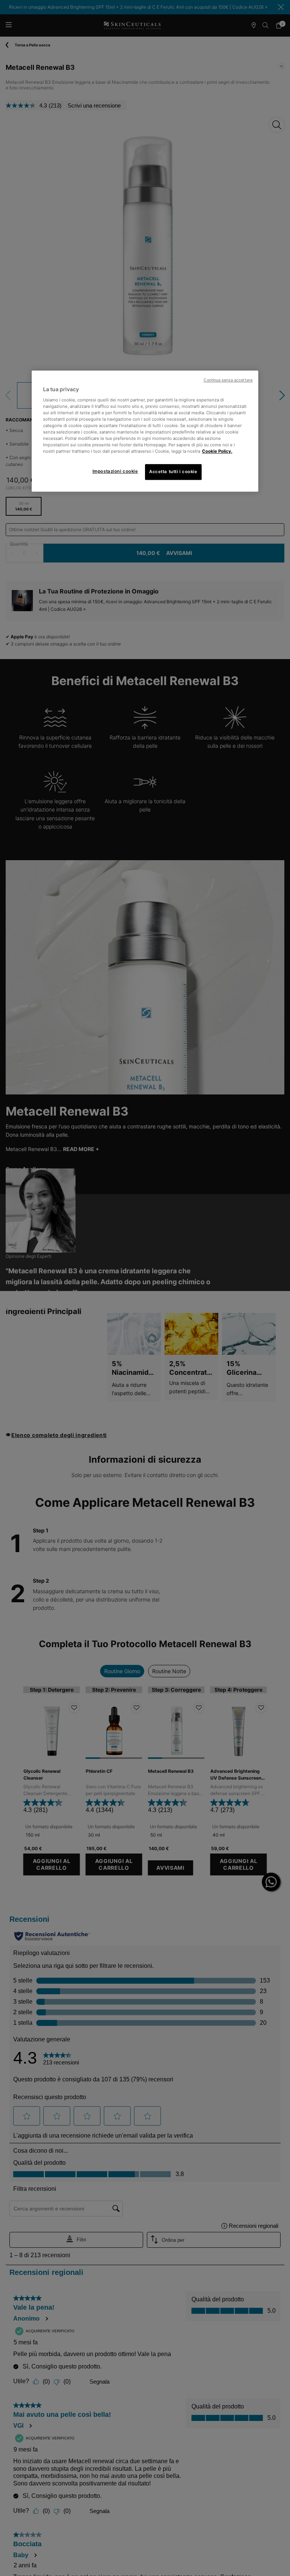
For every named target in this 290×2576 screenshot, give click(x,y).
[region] (145, 431)
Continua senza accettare (228, 380)
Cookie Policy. (217, 452)
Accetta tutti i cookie (173, 472)
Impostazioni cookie (115, 472)
